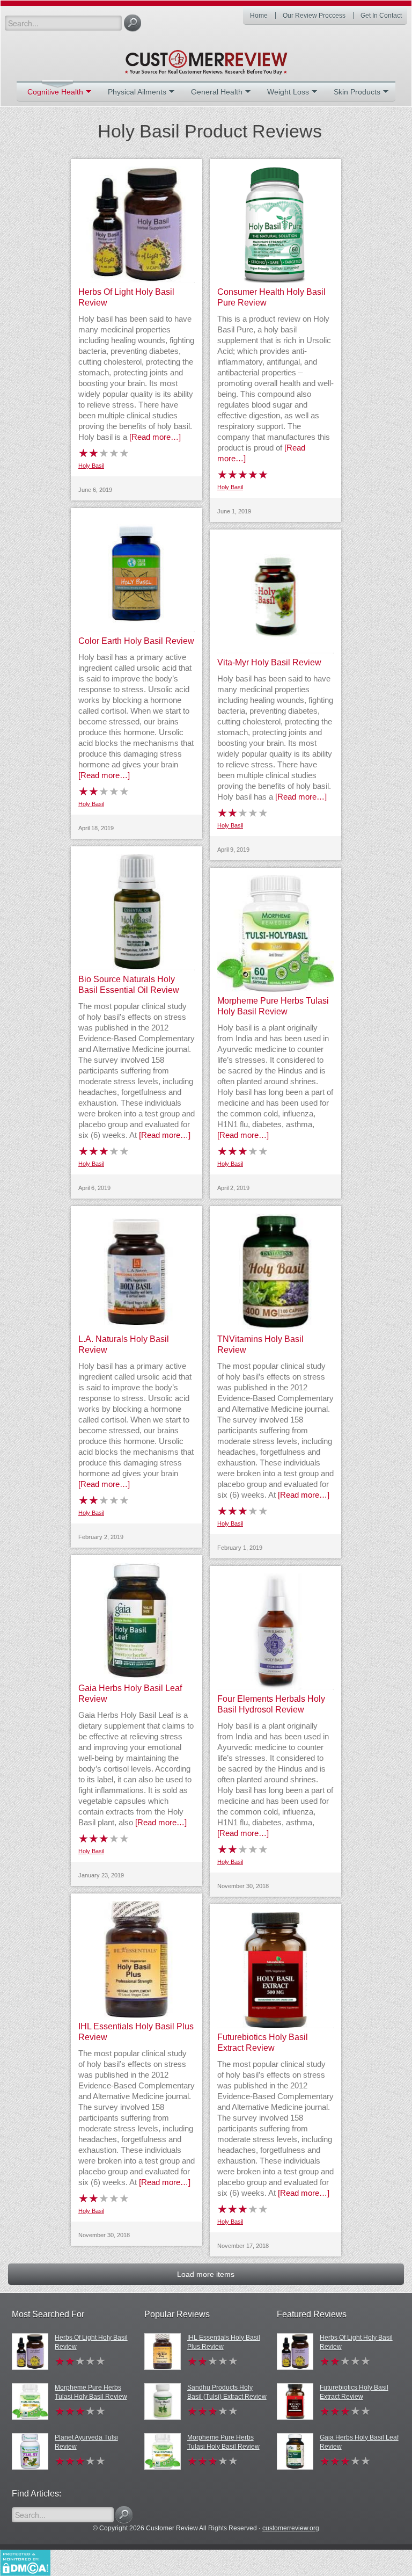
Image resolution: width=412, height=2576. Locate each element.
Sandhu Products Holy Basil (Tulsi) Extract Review (227, 2392)
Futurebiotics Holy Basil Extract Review (354, 2392)
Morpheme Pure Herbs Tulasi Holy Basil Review (91, 2392)
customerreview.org (291, 2528)
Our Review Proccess (314, 16)
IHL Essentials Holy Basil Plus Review (224, 2342)
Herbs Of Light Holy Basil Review (91, 2342)
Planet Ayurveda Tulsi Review (86, 2442)
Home (259, 16)
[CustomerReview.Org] (206, 58)
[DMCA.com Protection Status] (25, 2562)
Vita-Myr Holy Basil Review (269, 662)
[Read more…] (155, 437)
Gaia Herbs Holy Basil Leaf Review (359, 2442)
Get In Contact (381, 16)
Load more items (206, 2274)
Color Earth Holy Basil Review (136, 641)
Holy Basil (91, 466)
